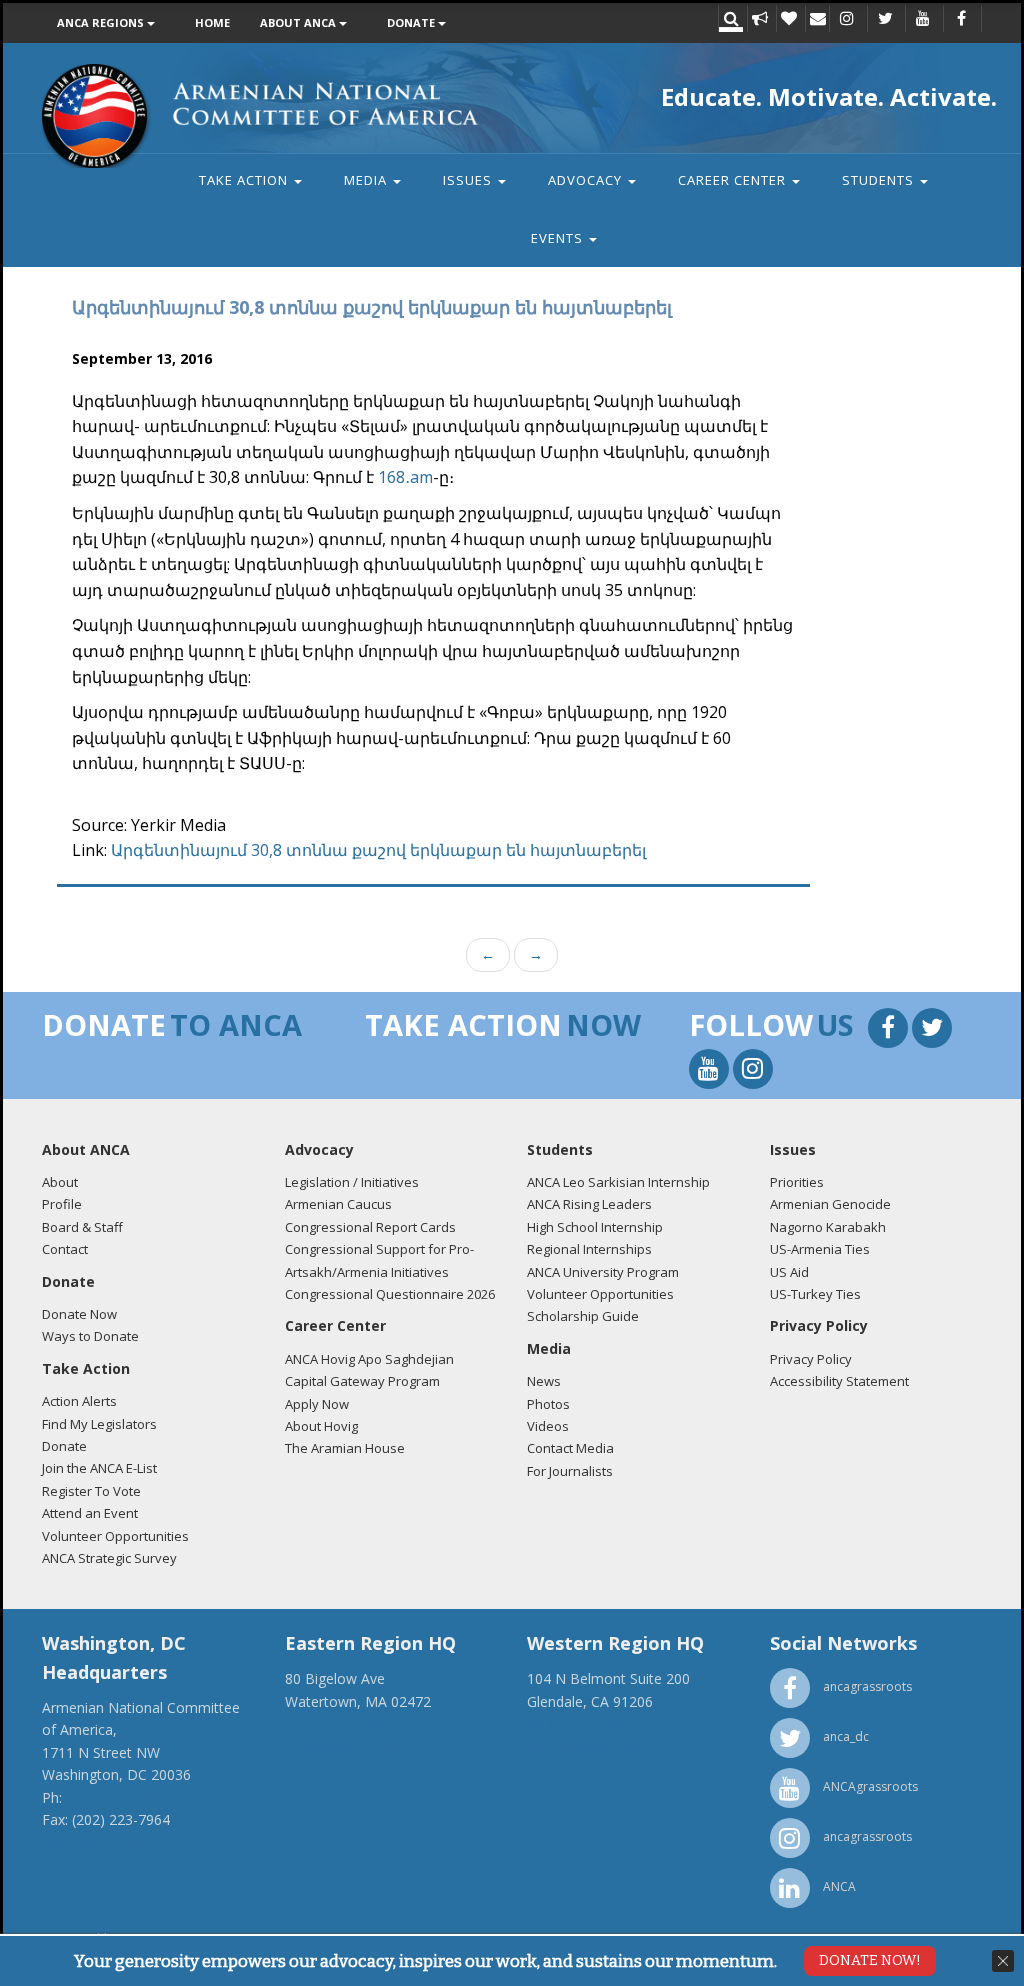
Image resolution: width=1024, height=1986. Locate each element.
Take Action (245, 180)
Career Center (734, 180)
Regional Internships (589, 1249)
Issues (469, 180)
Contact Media (570, 1448)
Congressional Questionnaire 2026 (390, 1294)
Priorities (797, 1182)
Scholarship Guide (583, 1316)
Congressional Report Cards (370, 1227)
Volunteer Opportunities (115, 1536)
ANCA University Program (603, 1272)
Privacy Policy (811, 1359)
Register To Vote (91, 1491)
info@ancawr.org (582, 1745)
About (60, 1182)
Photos (548, 1404)
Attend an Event (90, 1513)
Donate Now (79, 1314)
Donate (412, 22)
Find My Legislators (99, 1424)
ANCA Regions (102, 22)
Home (212, 22)
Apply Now (317, 1404)
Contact (65, 1249)
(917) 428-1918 (334, 1723)
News (544, 1381)
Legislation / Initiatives (352, 1182)
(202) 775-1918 (115, 1797)
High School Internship (595, 1227)
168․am (405, 477)
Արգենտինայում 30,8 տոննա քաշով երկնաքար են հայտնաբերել (378, 850)
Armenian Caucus (338, 1204)
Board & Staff (82, 1227)
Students (880, 180)
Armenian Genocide (830, 1204)
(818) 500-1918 (576, 1723)
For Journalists (570, 1471)
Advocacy (587, 180)
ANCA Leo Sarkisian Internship (618, 1182)
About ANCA (299, 22)
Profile (62, 1204)
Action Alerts (79, 1401)
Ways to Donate (90, 1336)
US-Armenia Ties (820, 1249)
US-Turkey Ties (815, 1294)
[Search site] (731, 20)
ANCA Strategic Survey (109, 1558)
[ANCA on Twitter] (885, 20)
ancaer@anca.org (341, 1745)
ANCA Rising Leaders (589, 1204)
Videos (548, 1426)
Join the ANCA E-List (99, 1468)
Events (559, 238)
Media (367, 180)
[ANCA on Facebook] (961, 20)
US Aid (789, 1272)
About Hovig (321, 1426)
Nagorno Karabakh (828, 1227)
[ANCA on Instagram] (847, 20)
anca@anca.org (92, 1841)
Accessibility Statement (839, 1381)
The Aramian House (345, 1448)
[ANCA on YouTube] (923, 20)
